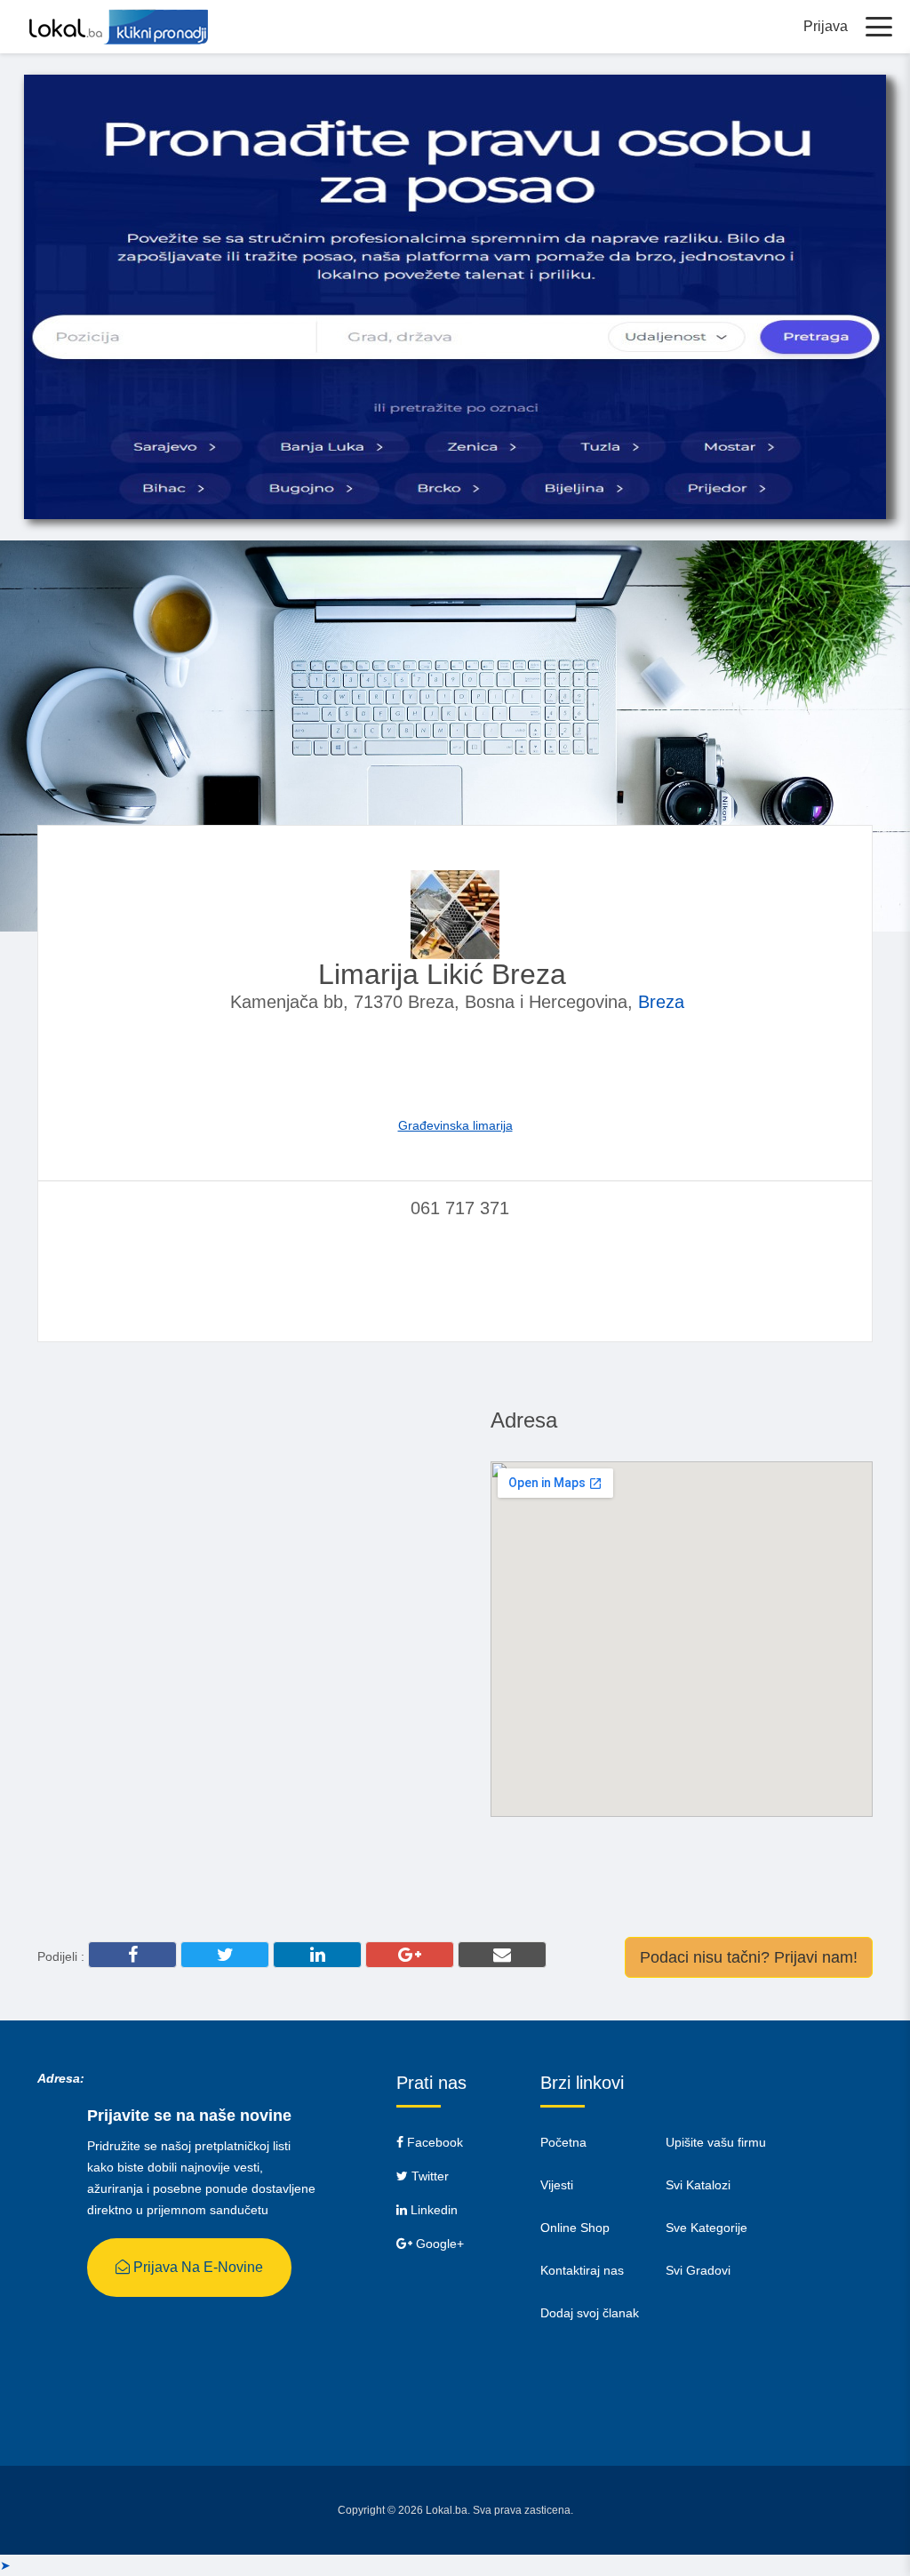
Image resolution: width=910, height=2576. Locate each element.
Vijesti (557, 2185)
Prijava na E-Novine (196, 2267)
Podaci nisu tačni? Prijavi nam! (749, 1957)
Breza (661, 1002)
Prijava (826, 26)
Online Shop (575, 2228)
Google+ (438, 2244)
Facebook (433, 2142)
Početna (563, 2142)
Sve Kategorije (706, 2228)
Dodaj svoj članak (590, 2313)
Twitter (428, 2176)
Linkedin (432, 2210)
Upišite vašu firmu (716, 2142)
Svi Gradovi (698, 2270)
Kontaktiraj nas (582, 2270)
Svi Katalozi (698, 2185)
